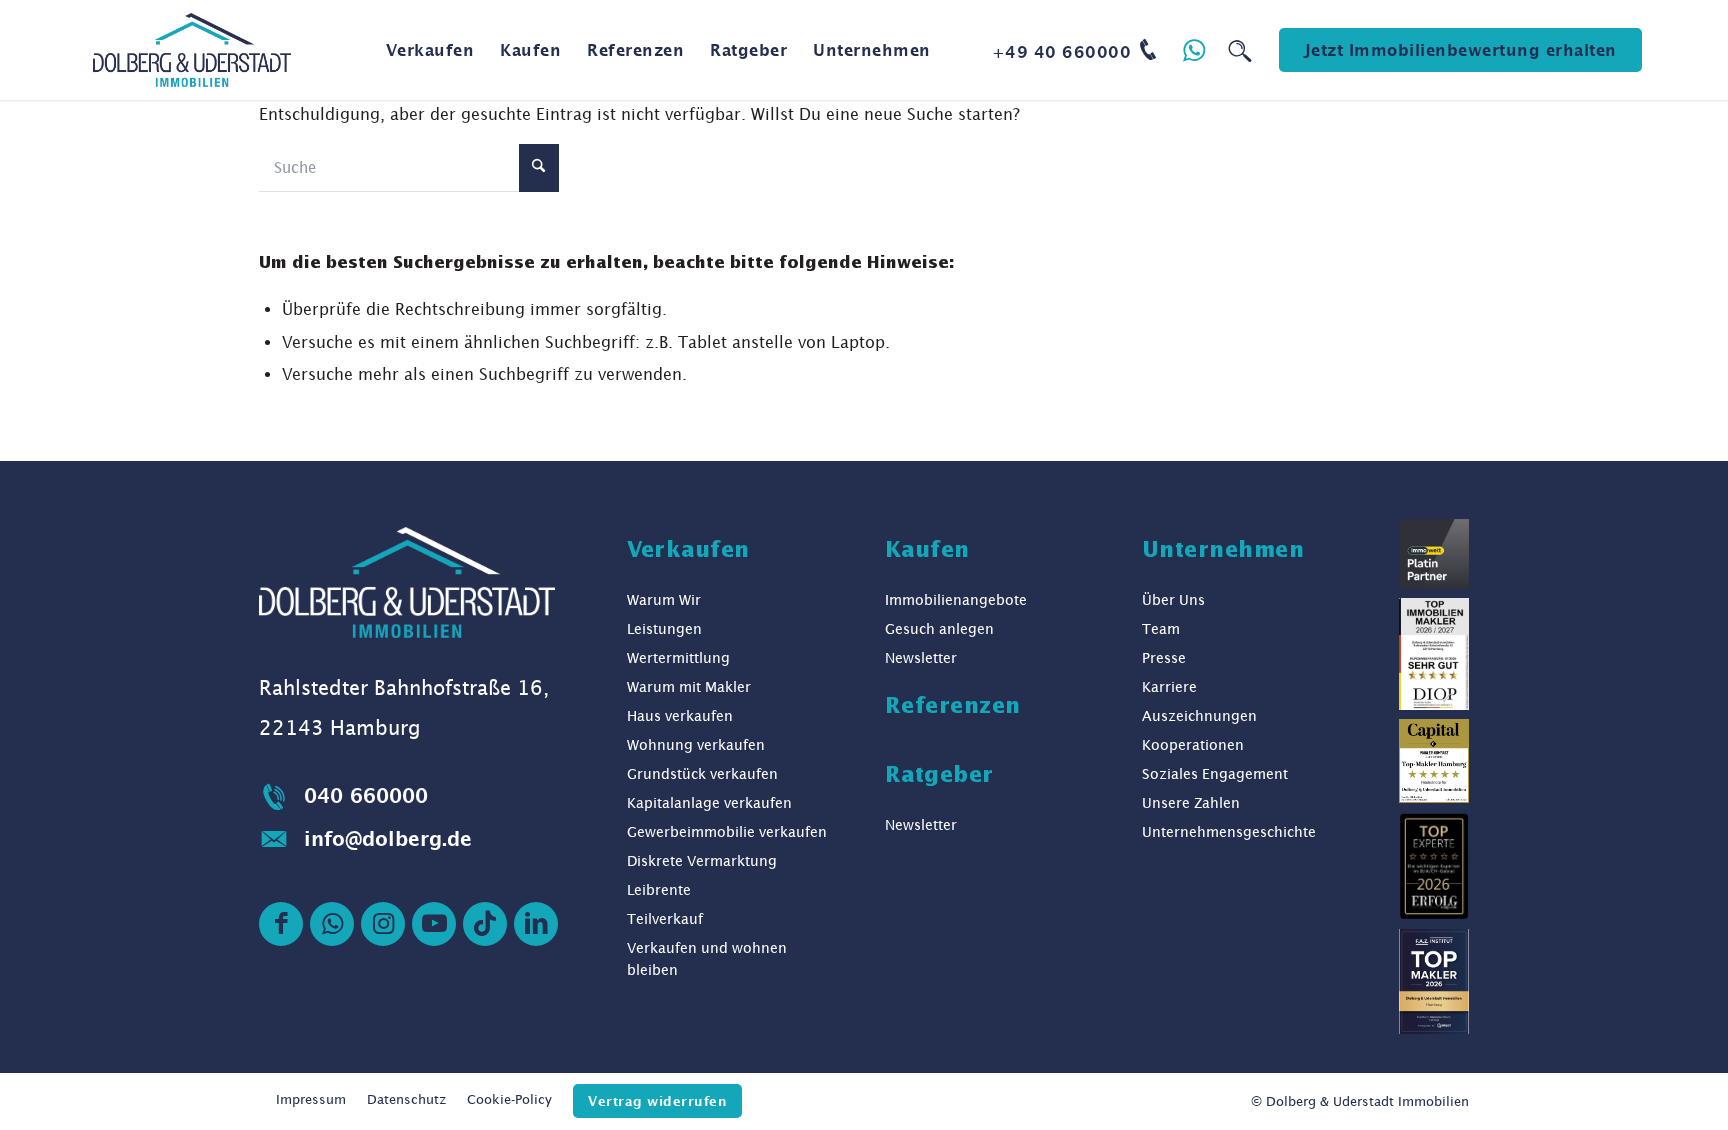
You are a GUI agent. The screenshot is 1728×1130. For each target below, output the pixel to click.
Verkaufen (688, 551)
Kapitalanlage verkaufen (709, 803)
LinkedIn (536, 924)
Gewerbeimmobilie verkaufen (727, 832)
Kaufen (927, 551)
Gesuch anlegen (939, 629)
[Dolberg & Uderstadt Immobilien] (191, 50)
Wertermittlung (678, 658)
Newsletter (921, 658)
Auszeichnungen (1199, 716)
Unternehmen (1223, 551)
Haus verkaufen (680, 716)
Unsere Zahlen (1191, 803)
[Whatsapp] (1195, 50)
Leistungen (664, 629)
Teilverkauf (665, 919)
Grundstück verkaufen (702, 774)
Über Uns (1173, 600)
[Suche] (1240, 50)
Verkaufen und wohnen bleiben (707, 959)
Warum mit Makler (689, 687)
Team (1161, 629)
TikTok (485, 924)
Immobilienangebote (956, 600)
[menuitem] (430, 50)
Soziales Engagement (1215, 774)
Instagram (383, 924)
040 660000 (366, 795)
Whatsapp (332, 924)
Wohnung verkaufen (696, 745)
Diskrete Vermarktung (702, 861)
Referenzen (953, 707)
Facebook (281, 924)
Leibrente (659, 890)
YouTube (434, 924)
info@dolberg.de (388, 838)
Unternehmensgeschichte (1229, 832)
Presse (1164, 658)
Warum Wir (664, 600)
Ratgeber (939, 776)
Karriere (1169, 687)
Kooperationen (1193, 745)
